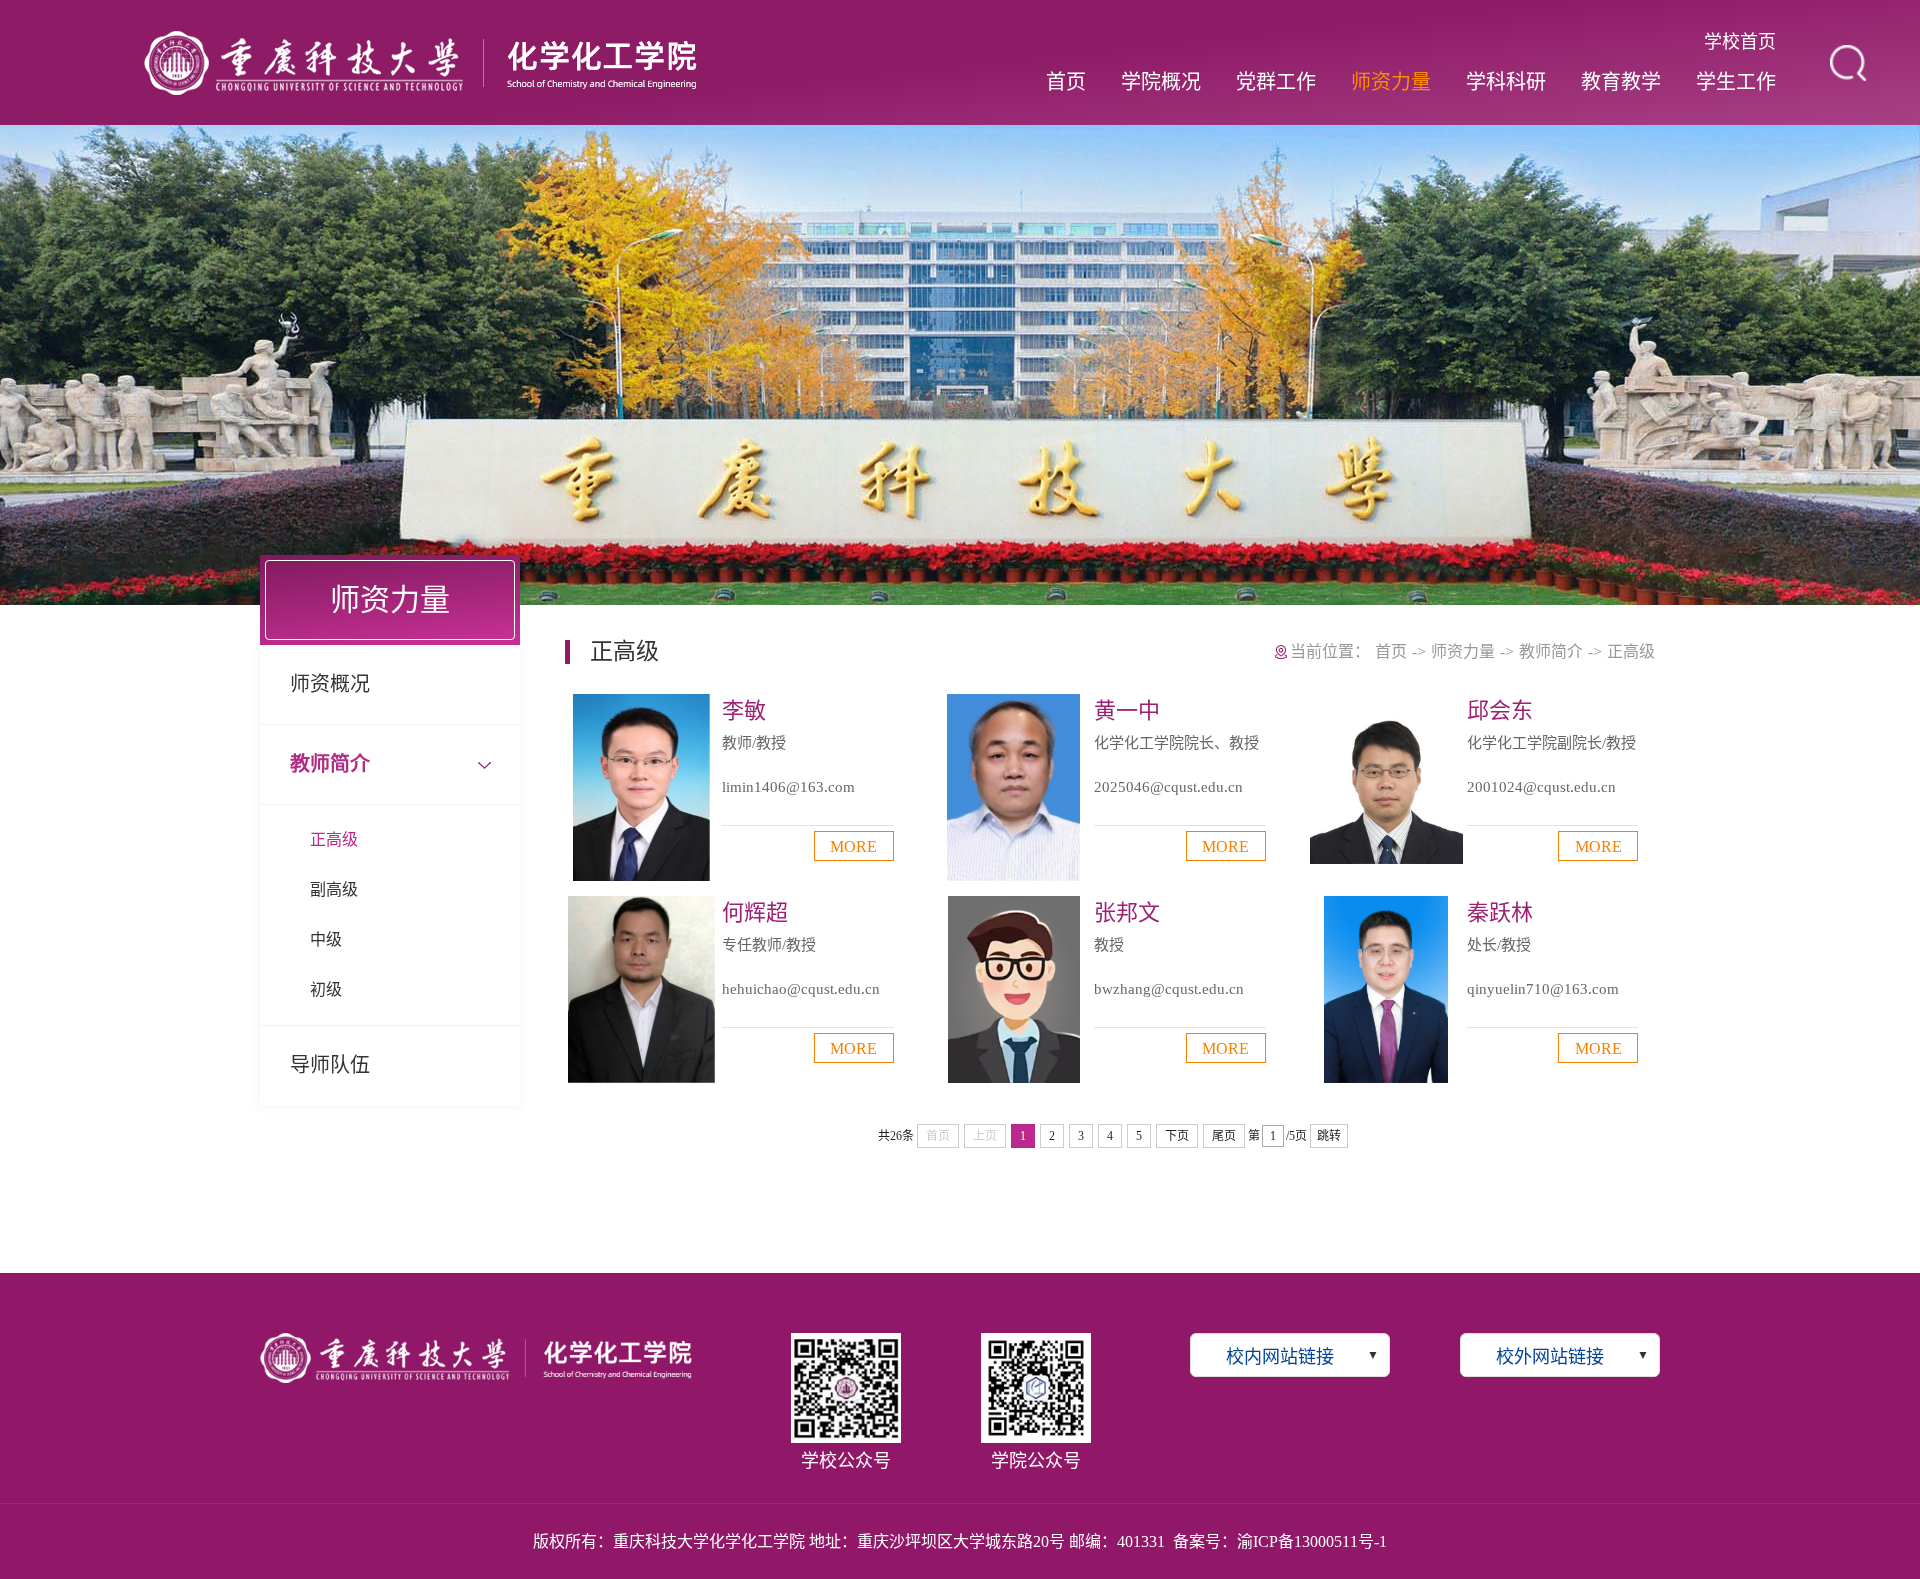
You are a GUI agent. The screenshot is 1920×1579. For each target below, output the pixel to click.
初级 (326, 989)
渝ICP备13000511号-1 (1312, 1541)
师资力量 (1391, 82)
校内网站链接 (1280, 1357)
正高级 (334, 839)
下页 (1177, 1136)
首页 (1066, 82)
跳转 (1329, 1136)
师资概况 (330, 684)
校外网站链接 (1550, 1357)
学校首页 (1740, 42)
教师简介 (330, 764)
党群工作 (1276, 82)
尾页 (1224, 1136)
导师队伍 (330, 1065)
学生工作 (1736, 82)
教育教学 (1621, 82)
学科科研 (1506, 82)
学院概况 (1161, 82)
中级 (326, 939)
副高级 (334, 889)
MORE (853, 846)
